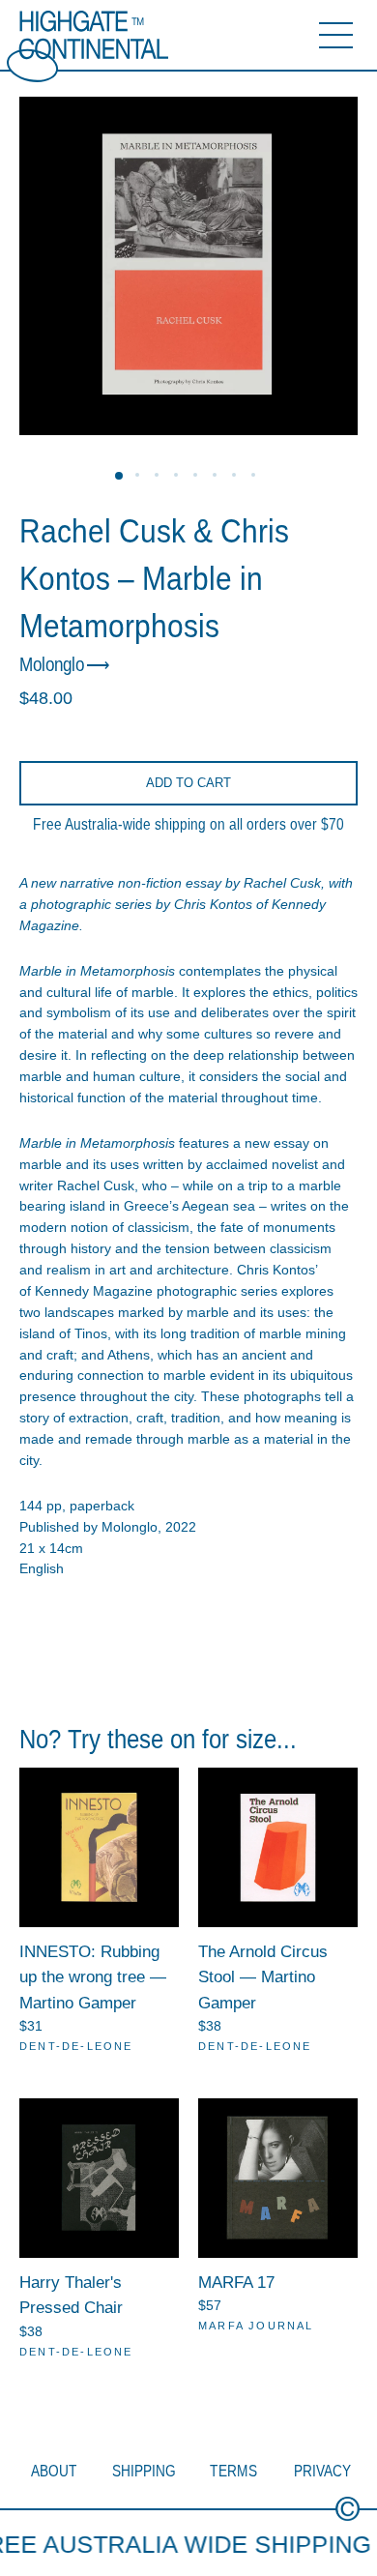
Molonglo (52, 664)
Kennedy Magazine (94, 1291)
